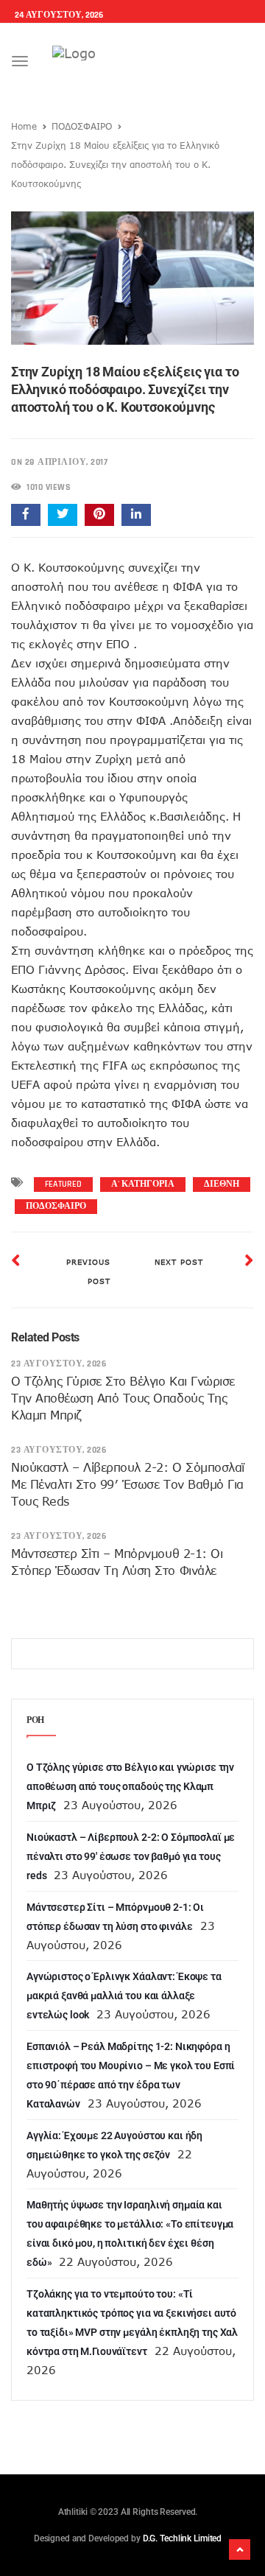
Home (24, 126)
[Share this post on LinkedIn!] (136, 515)
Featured (63, 1184)
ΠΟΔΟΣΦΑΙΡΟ (82, 126)
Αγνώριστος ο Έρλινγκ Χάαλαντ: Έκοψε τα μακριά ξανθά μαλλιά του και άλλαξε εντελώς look (124, 1996)
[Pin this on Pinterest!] (99, 515)
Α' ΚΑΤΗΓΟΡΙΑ (143, 1184)
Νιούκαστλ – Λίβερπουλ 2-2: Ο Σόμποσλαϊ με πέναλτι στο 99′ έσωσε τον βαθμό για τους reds (128, 1484)
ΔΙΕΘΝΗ (222, 1184)
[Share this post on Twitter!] (63, 515)
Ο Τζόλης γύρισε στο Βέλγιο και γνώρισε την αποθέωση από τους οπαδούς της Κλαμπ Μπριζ (123, 1398)
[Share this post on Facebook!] (26, 515)
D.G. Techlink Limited (182, 2538)
